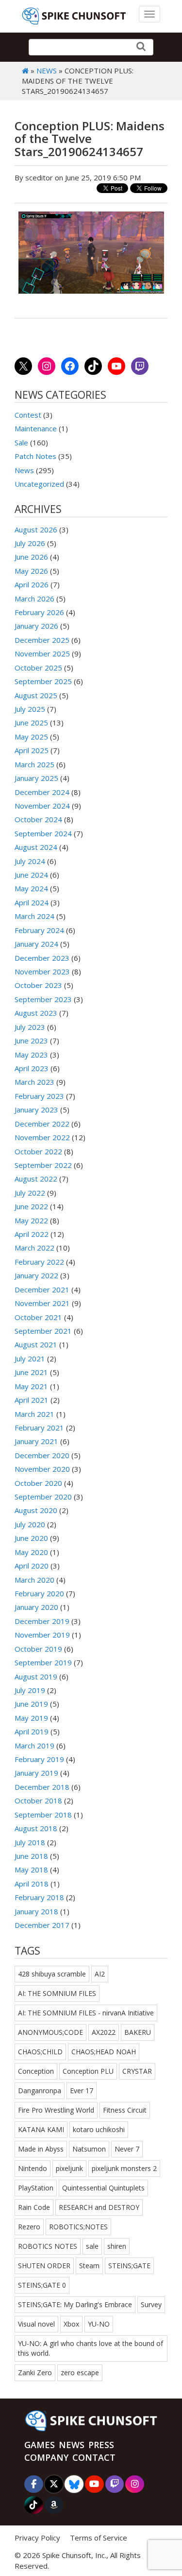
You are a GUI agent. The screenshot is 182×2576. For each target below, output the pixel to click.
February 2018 (39, 1897)
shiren (117, 2246)
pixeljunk (69, 2168)
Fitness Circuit (125, 2110)
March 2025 (34, 764)
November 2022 (42, 1137)
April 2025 (32, 750)
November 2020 (42, 1469)
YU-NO (99, 2324)
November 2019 (42, 1635)
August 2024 (36, 847)
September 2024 (43, 833)
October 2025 (38, 668)
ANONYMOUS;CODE (50, 2032)
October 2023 (38, 985)
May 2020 (31, 1552)
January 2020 (36, 1607)
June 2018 (31, 1856)
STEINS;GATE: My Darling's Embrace (75, 2304)
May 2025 (31, 737)
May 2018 (31, 1870)
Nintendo (33, 2168)
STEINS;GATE (129, 2266)
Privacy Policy (37, 2538)
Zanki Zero (35, 2373)
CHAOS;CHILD (40, 2052)
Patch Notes (35, 456)
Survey (151, 2304)
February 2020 (39, 1593)
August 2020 (36, 1510)
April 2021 (32, 1400)
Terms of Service (99, 2538)
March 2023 (34, 1082)
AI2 (100, 1974)
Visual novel (36, 2324)
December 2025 (42, 640)
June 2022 (31, 1206)
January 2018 (36, 1911)
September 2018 (43, 1815)
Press (101, 2445)
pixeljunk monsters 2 (124, 2168)
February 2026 (39, 612)
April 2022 (32, 1234)
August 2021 (36, 1344)
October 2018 (38, 1800)
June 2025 (31, 723)
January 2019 (36, 1773)
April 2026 (32, 584)
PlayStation (36, 2188)
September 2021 (43, 1331)
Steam (89, 2266)
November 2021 (42, 1303)
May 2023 (31, 1055)
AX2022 (104, 2032)
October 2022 (38, 1151)
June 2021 (31, 1372)
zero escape (80, 2373)
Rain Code (34, 2207)
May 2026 (31, 571)
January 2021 (36, 1441)
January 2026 (36, 626)
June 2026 (31, 557)
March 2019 (34, 1746)
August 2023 (36, 1013)
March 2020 (34, 1580)
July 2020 (30, 1524)
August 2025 (36, 695)
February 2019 (39, 1759)
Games (40, 2445)
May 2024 (31, 888)
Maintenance (36, 428)
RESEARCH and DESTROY (99, 2207)
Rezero (29, 2227)
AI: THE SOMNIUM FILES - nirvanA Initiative (86, 2013)
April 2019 (32, 1731)
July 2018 (30, 1842)
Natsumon (89, 2149)
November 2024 (42, 806)
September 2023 (43, 999)
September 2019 (43, 1662)
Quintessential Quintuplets (103, 2188)
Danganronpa (40, 2091)
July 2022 (30, 1193)
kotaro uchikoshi (99, 2129)
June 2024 (31, 875)
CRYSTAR (137, 2071)
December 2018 (42, 1787)
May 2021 (31, 1386)
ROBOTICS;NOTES (78, 2227)
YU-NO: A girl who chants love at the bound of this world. (91, 2348)
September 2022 (43, 1165)
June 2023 (31, 1041)
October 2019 (38, 1649)
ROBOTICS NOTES (48, 2246)
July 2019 (30, 1690)
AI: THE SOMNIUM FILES (57, 1993)
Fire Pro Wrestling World (56, 2110)
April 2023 (32, 1068)
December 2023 (42, 958)
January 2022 (36, 1275)
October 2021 (38, 1317)
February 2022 (39, 1262)
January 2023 (36, 1110)
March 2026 (34, 599)
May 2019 (31, 1718)
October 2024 (38, 819)
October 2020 (38, 1483)
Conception (36, 2071)
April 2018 (32, 1884)
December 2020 (42, 1455)
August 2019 (36, 1676)
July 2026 (30, 543)
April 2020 (32, 1566)
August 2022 (36, 1179)
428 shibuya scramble (52, 1974)
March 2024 (34, 916)
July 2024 (30, 861)
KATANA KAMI (41, 2129)
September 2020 (43, 1497)
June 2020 (31, 1538)
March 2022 (34, 1248)
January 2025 (36, 778)
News (47, 71)
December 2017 (42, 1925)
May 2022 (31, 1220)
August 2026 (36, 529)
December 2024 (42, 792)
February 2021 (39, 1428)
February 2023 (39, 1096)
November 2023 (42, 971)
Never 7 (127, 2149)
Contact (94, 2457)
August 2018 (36, 1828)
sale (92, 2246)
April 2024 (32, 902)
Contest (28, 415)
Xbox (71, 2324)
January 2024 (36, 944)
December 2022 (42, 1124)
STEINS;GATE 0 (42, 2285)
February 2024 (39, 930)
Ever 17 (82, 2091)
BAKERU (138, 2032)
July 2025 (30, 709)
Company (46, 2457)
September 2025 (43, 681)
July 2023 (30, 1027)
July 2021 (30, 1359)
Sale (21, 442)
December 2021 (42, 1289)
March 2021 (34, 1414)
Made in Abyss (41, 2149)
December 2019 (42, 1621)
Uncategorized (39, 484)
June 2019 (31, 1704)
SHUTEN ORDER (44, 2266)
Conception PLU (88, 2071)
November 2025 (42, 653)
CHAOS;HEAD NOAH (104, 2052)
